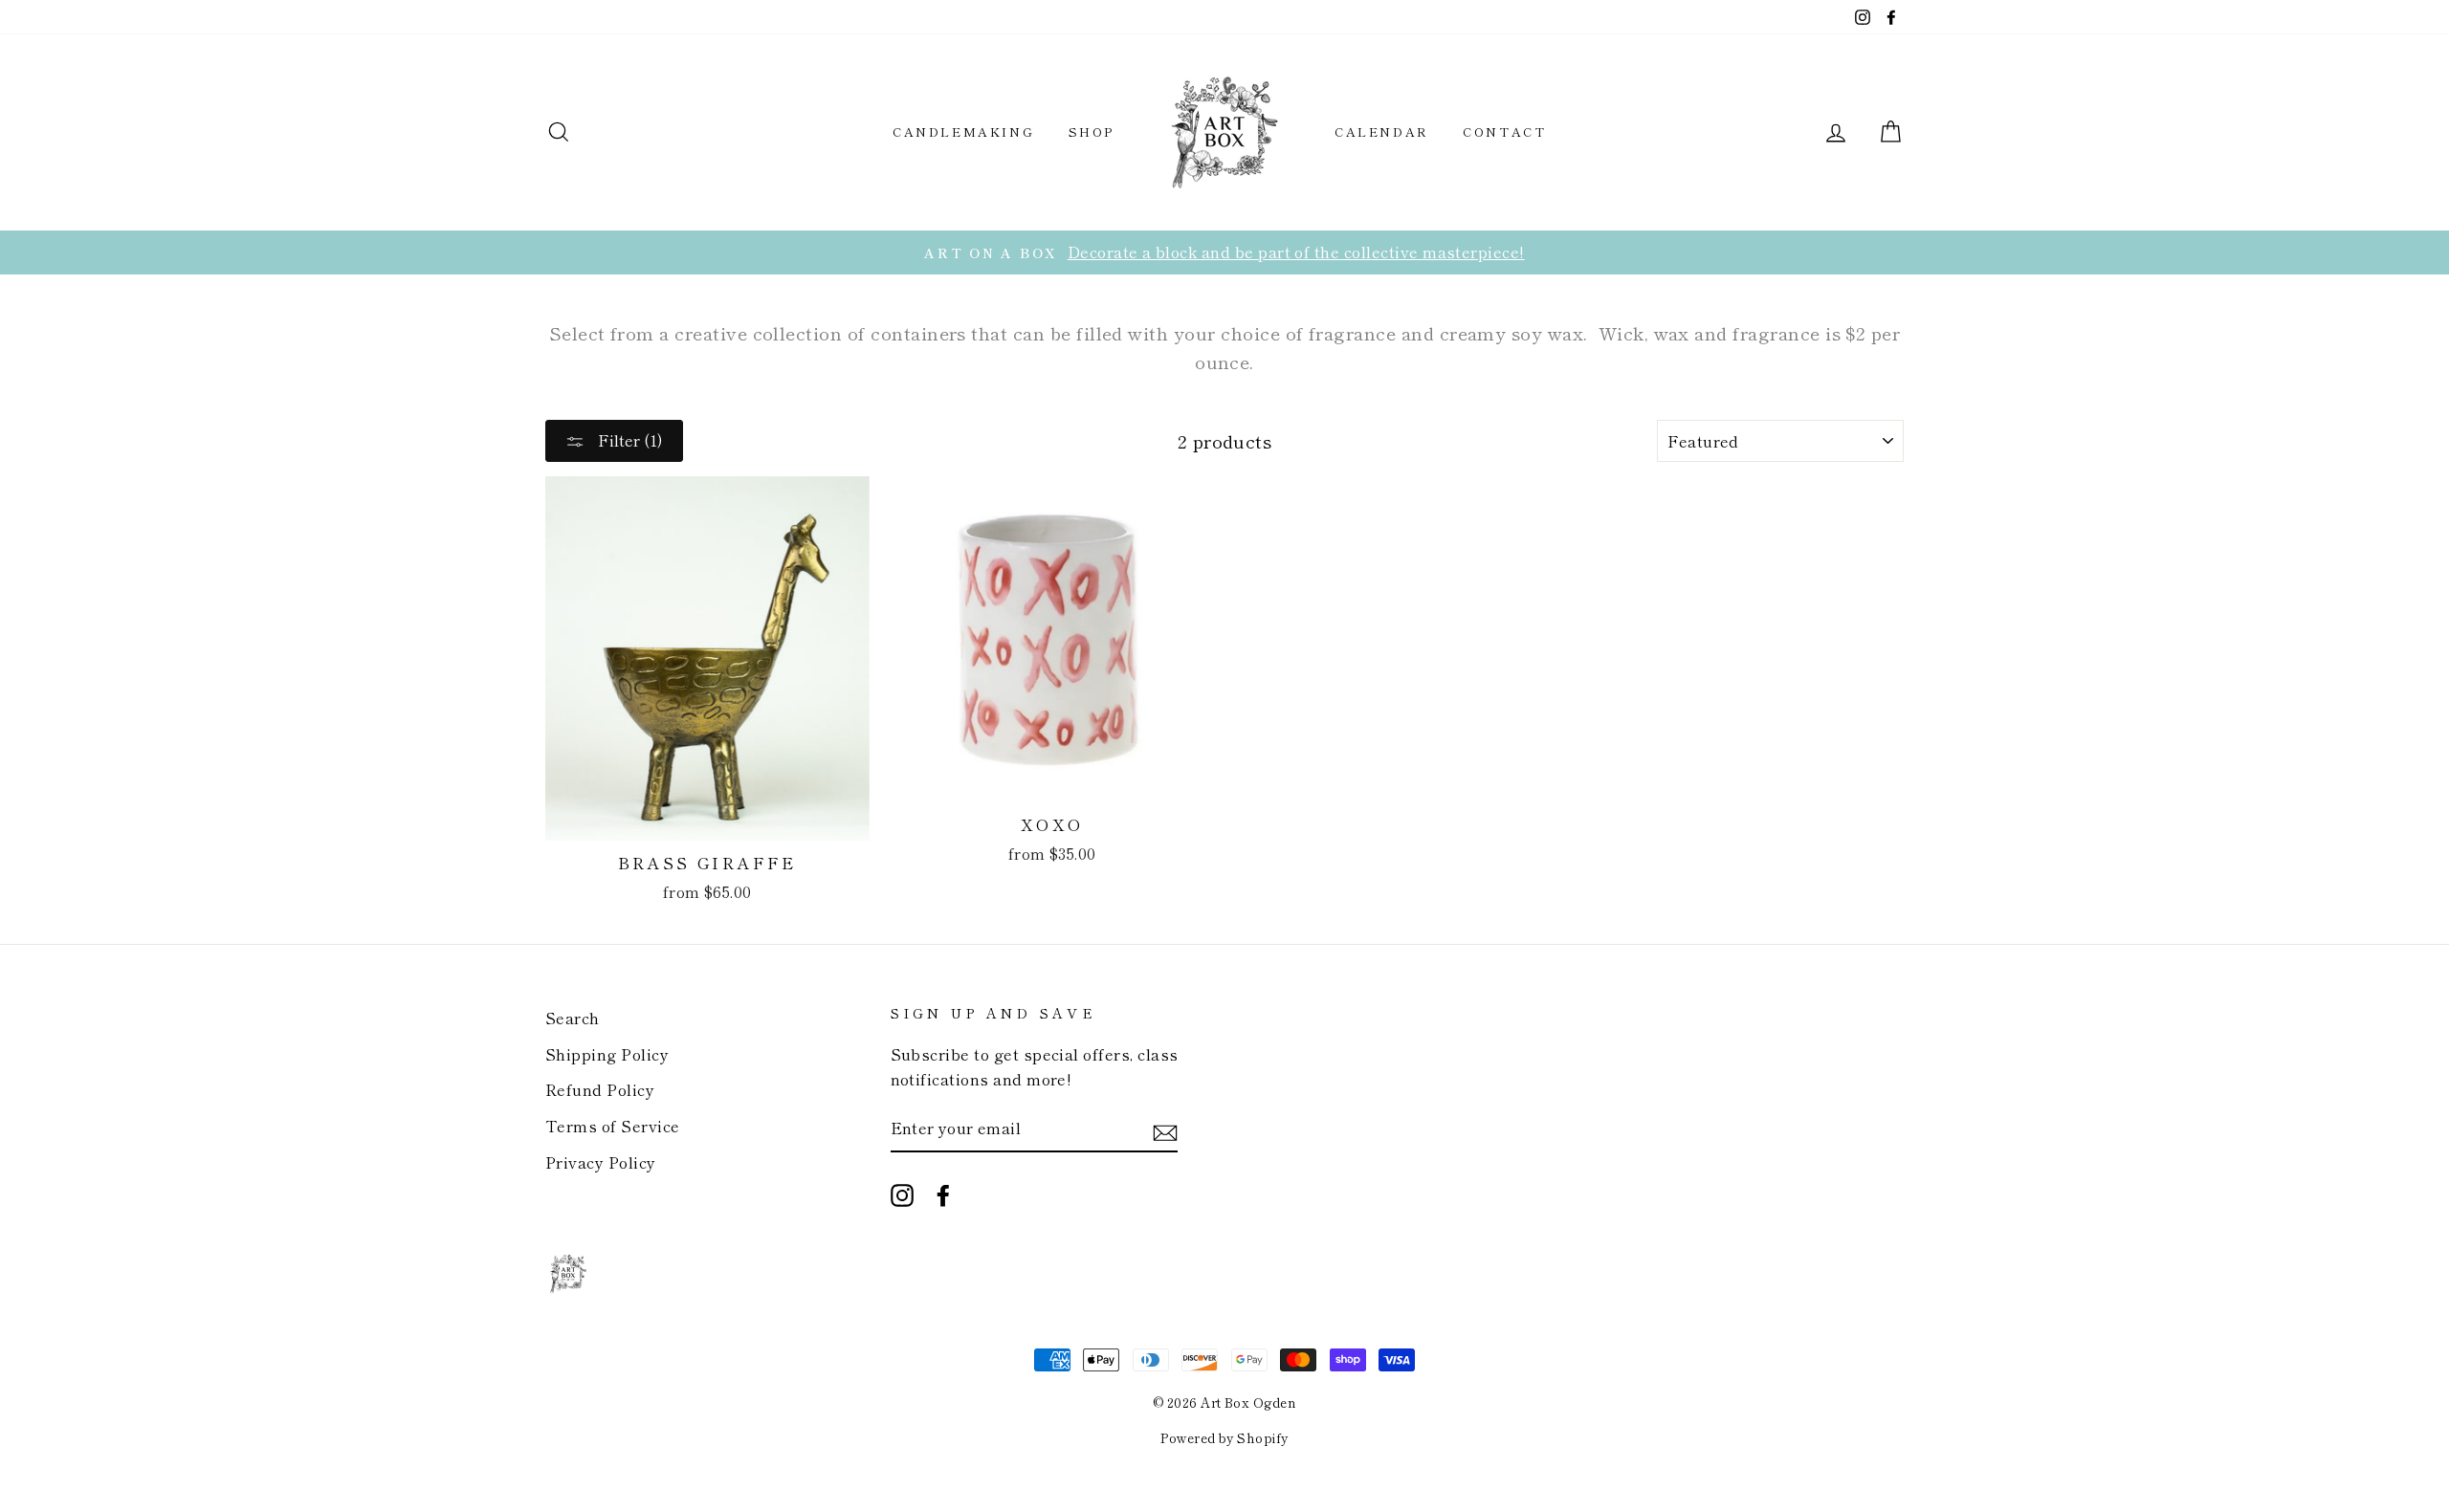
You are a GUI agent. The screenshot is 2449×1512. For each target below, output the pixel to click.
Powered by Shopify (1224, 1438)
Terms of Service (613, 1126)
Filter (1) (629, 440)
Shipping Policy (607, 1054)
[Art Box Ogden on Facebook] (943, 1194)
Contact (1504, 131)
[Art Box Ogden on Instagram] (902, 1194)
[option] (1224, 252)
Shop (1092, 131)
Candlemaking (963, 131)
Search (573, 1018)
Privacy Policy (601, 1162)
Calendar (1382, 131)
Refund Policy (600, 1089)
